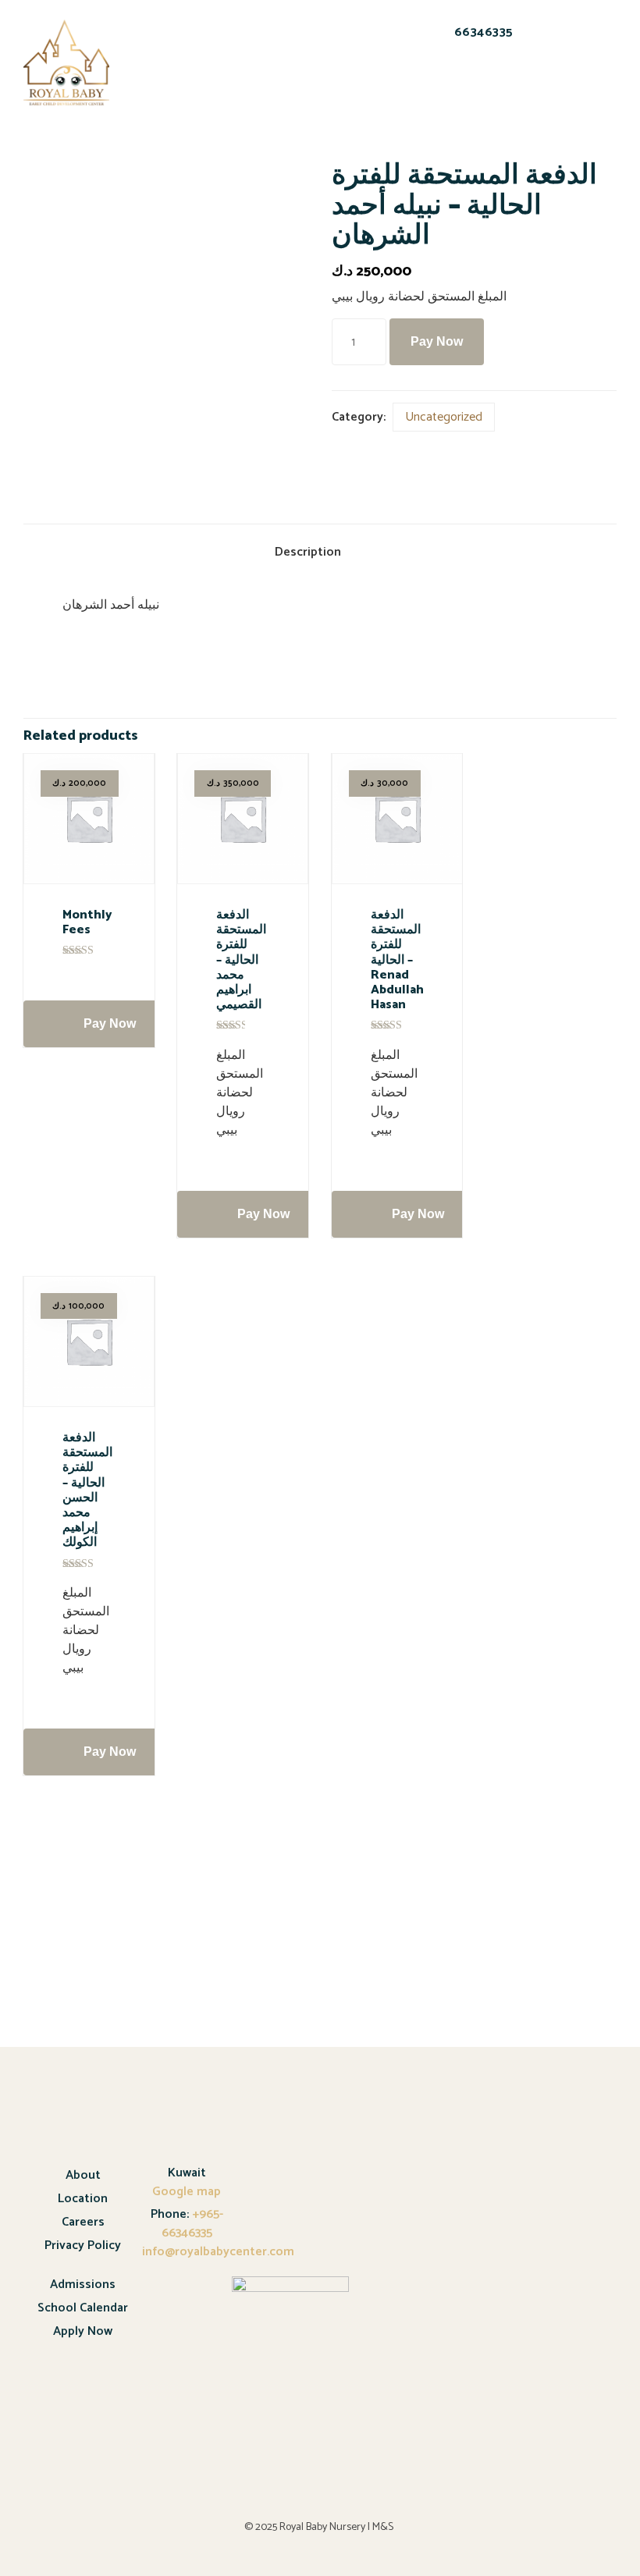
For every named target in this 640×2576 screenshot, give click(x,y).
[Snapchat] (428, 86)
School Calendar (83, 2308)
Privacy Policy (83, 2246)
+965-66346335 (192, 2224)
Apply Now (83, 2331)
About (83, 2175)
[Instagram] (509, 86)
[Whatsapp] (468, 86)
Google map (187, 2192)
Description (308, 552)
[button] (164, 54)
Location (83, 2199)
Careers (83, 2222)
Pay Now (437, 341)
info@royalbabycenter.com (218, 2252)
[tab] (320, 554)
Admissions (83, 2285)
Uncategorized (444, 417)
